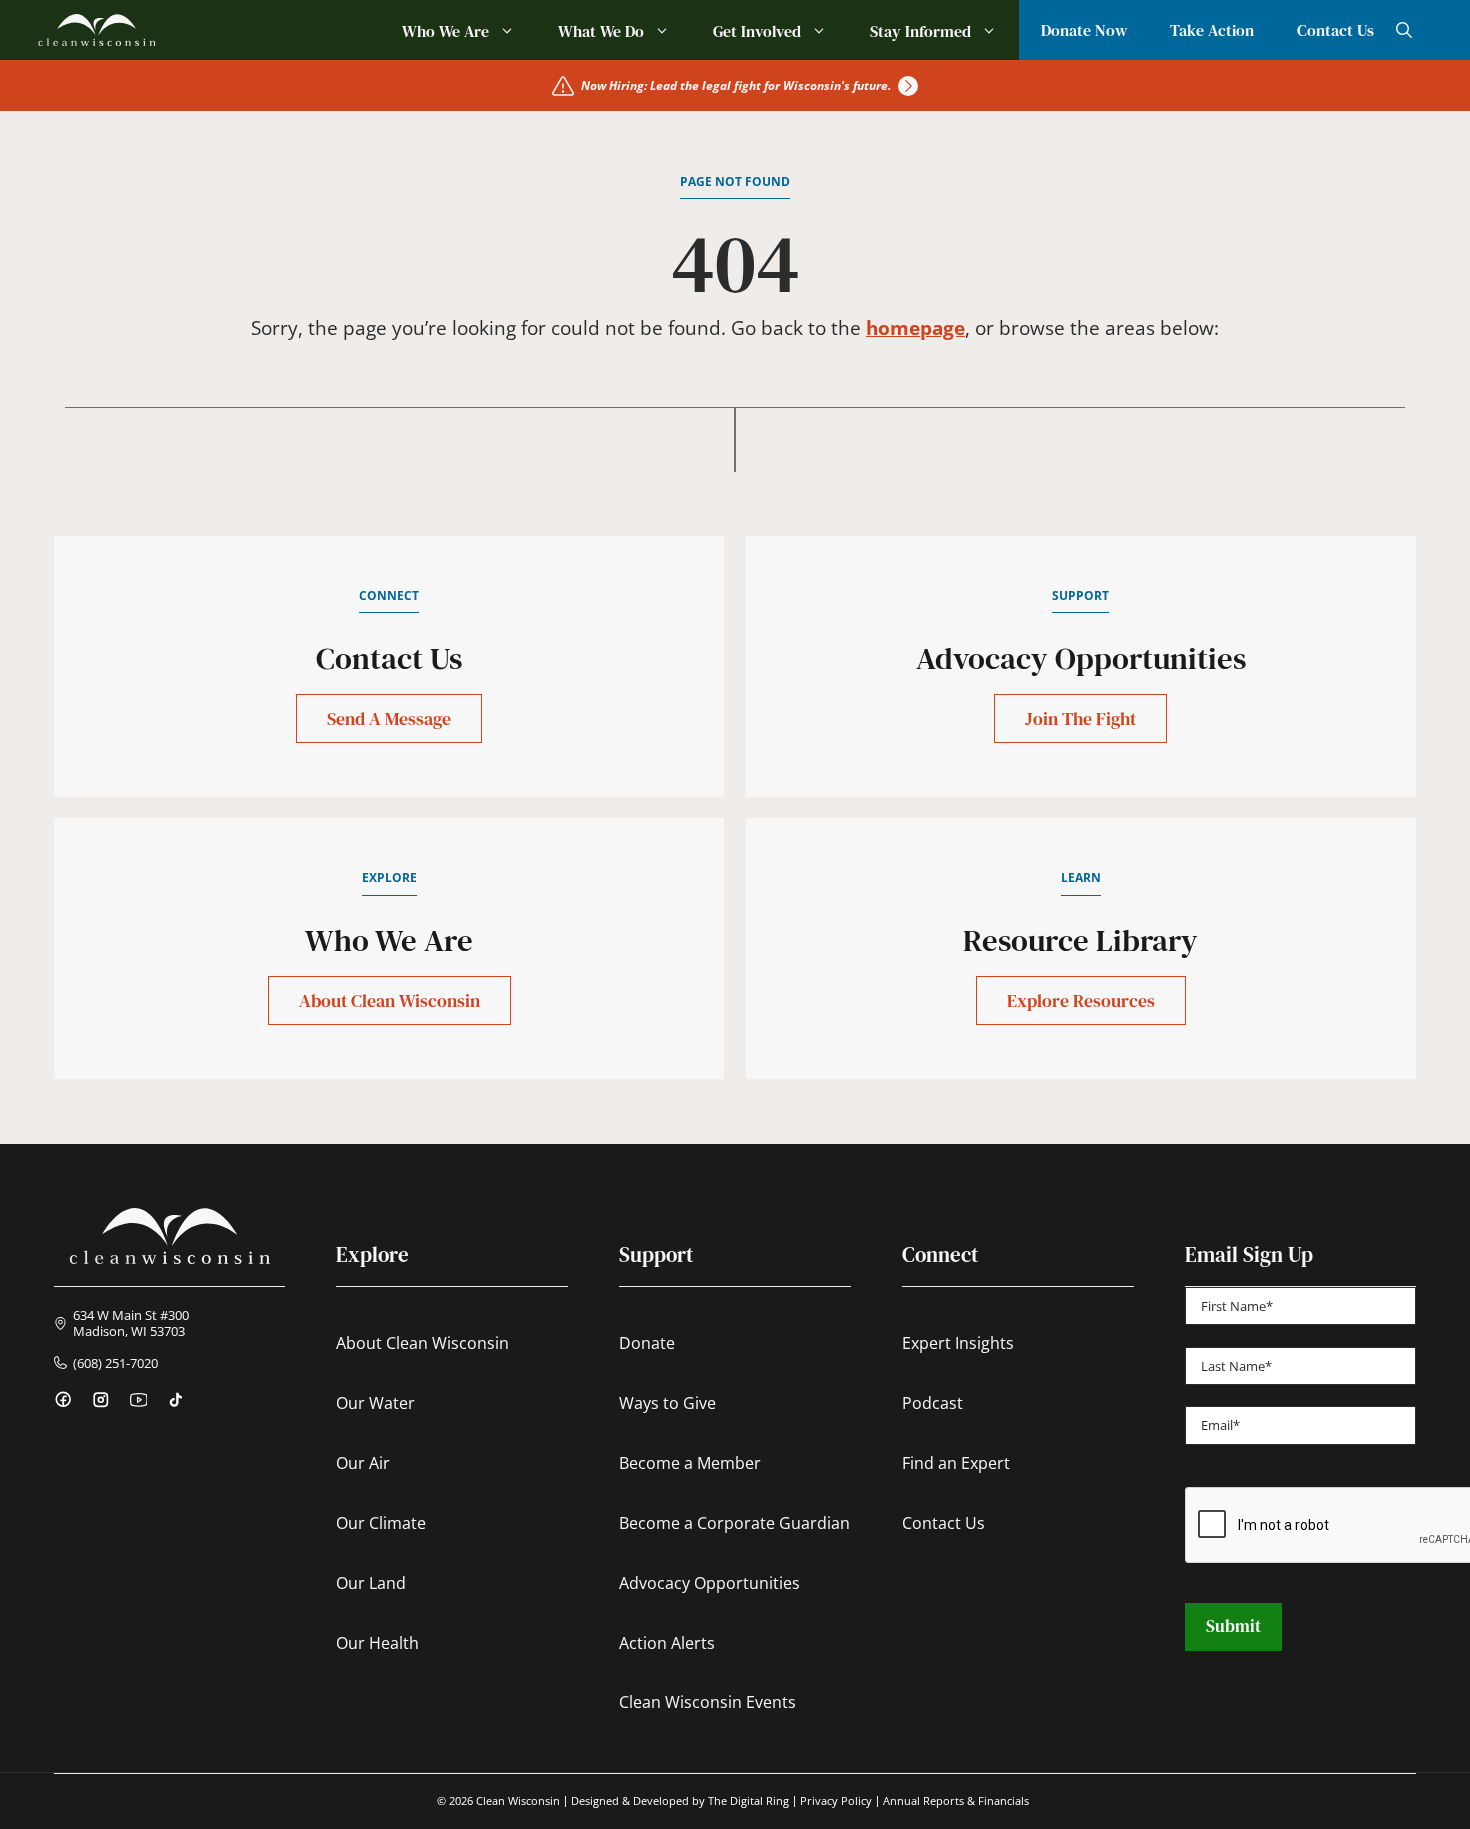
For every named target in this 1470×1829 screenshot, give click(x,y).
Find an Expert (956, 1463)
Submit (1233, 1626)
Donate (647, 1343)
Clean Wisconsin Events (707, 1702)
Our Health (377, 1643)
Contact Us (1335, 30)
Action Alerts (667, 1643)
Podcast (932, 1403)
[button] (1404, 30)
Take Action (1212, 30)
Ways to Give (667, 1403)
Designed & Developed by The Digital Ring (680, 1801)
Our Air (363, 1463)
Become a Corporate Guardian (734, 1523)
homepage (915, 327)
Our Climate (381, 1523)
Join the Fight (1080, 718)
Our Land (371, 1583)
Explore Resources (1081, 1000)
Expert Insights (958, 1343)
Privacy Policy (836, 1801)
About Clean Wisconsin (389, 1000)
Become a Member (690, 1463)
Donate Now (1084, 30)
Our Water (375, 1403)
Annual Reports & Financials (956, 1801)
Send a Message (389, 718)
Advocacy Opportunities (709, 1583)
